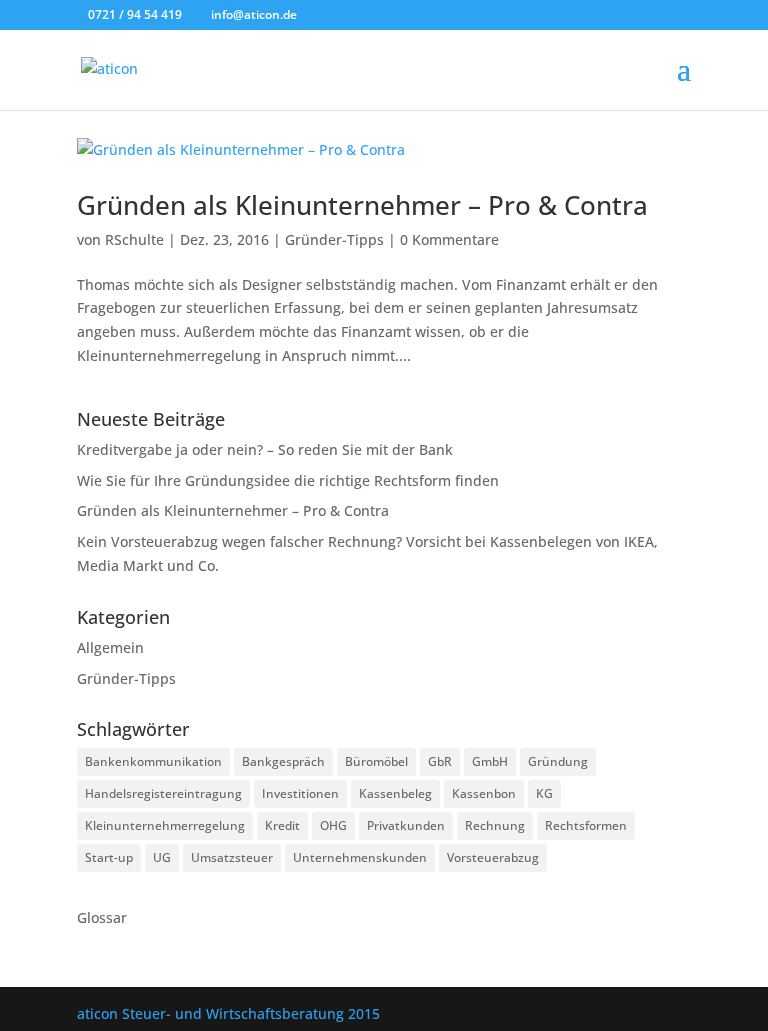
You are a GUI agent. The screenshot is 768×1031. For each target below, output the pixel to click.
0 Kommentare (449, 239)
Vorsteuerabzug (493, 857)
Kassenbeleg (395, 793)
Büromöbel (376, 761)
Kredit (282, 825)
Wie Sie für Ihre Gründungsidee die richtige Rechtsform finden (288, 480)
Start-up (109, 857)
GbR (440, 761)
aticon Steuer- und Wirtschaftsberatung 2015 (228, 1013)
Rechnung (495, 825)
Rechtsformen (586, 825)
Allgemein (110, 647)
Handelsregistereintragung (163, 793)
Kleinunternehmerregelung (165, 825)
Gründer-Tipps (334, 239)
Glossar (102, 917)
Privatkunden (406, 825)
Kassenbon (484, 793)
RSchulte (134, 239)
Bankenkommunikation (153, 761)
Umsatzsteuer (232, 857)
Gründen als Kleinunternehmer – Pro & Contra (362, 205)
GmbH (490, 761)
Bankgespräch (283, 761)
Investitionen (300, 793)
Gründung (558, 761)
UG (162, 857)
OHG (333, 825)
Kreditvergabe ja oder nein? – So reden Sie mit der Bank (265, 449)
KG (544, 793)
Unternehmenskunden (360, 857)
